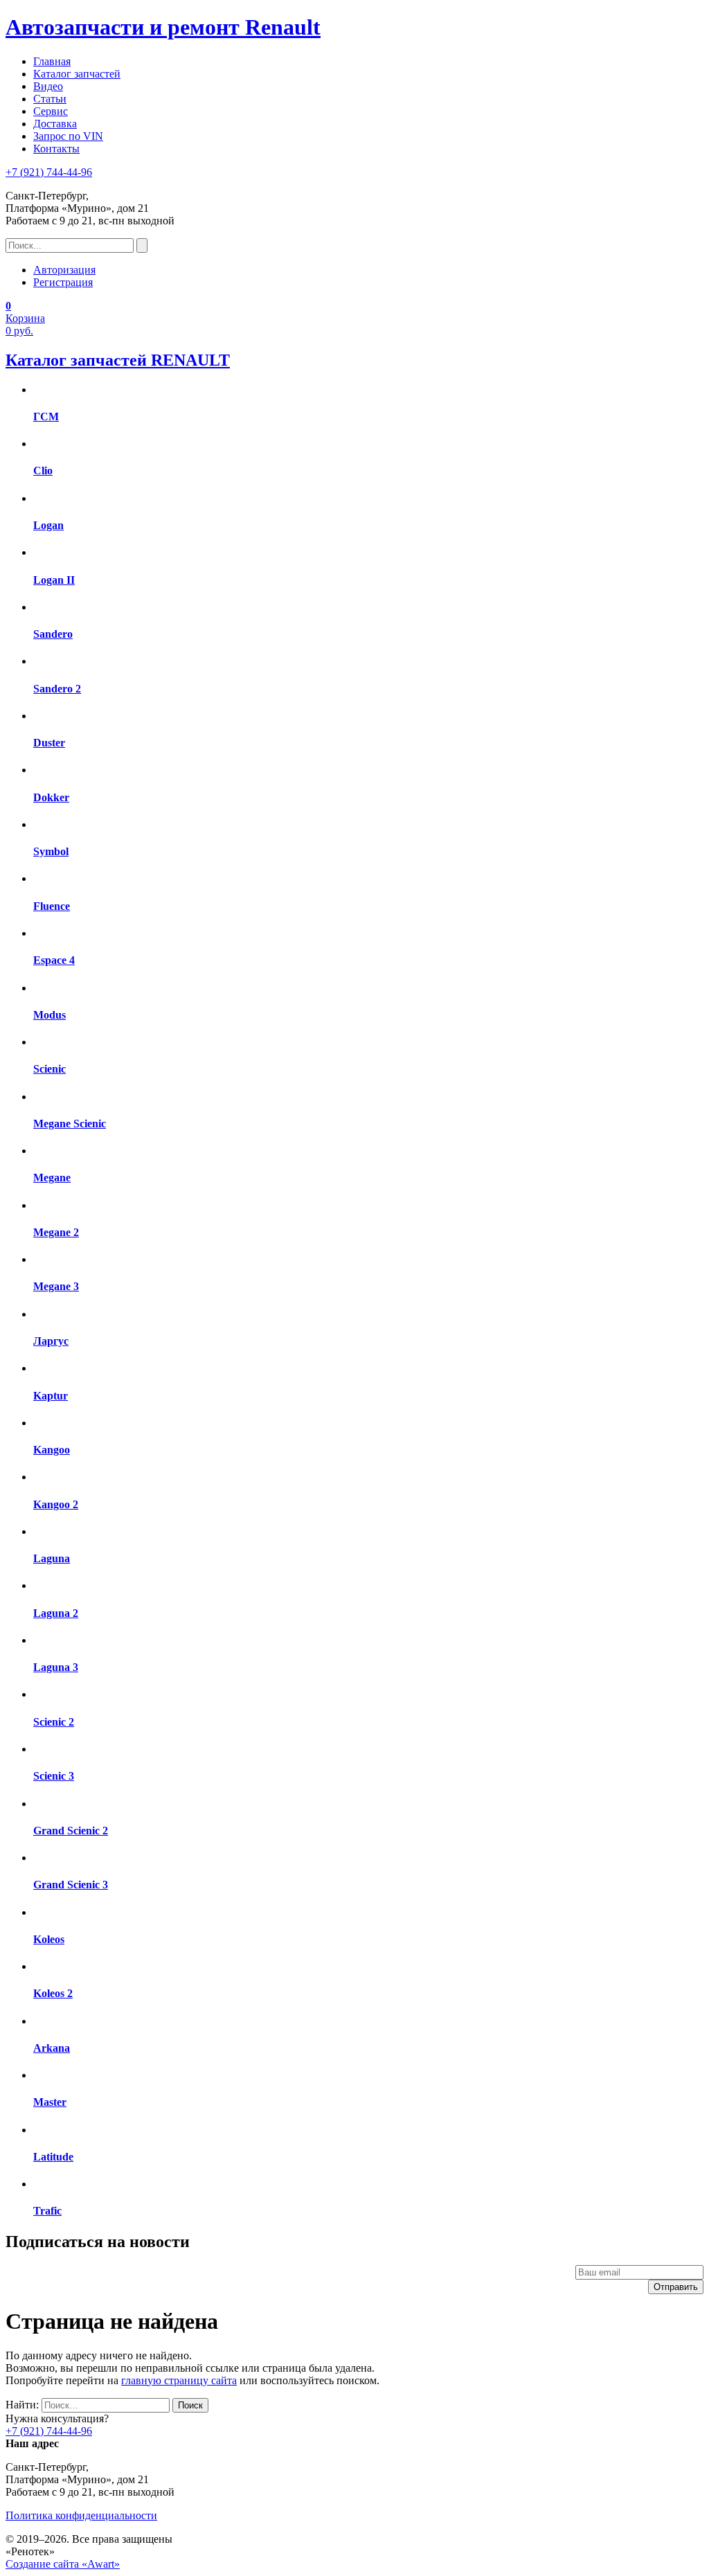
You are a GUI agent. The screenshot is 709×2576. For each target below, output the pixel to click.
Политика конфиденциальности (81, 2515)
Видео (48, 86)
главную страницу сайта (179, 2380)
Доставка (55, 124)
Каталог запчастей (77, 74)
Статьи (50, 99)
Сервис (51, 111)
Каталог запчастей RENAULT (118, 360)
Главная (52, 61)
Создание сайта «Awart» (63, 2564)
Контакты (56, 149)
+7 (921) (49, 172)
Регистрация (63, 282)
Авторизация (64, 270)
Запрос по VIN (68, 136)
